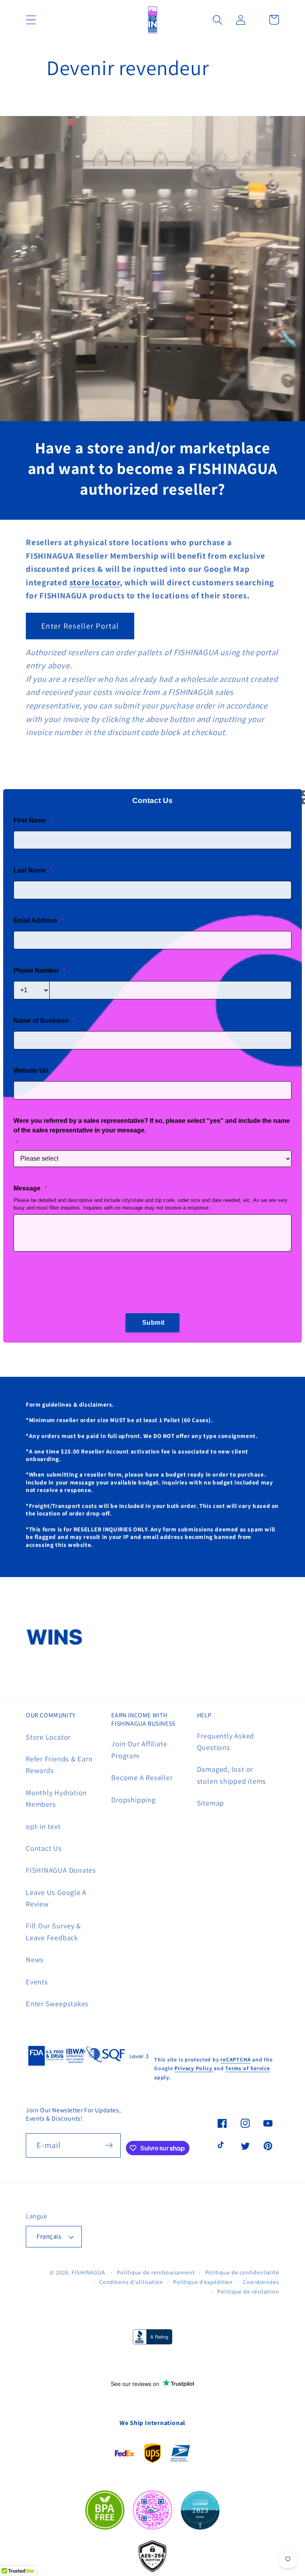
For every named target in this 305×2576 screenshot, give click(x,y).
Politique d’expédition (203, 2282)
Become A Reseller (142, 1777)
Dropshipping (133, 1800)
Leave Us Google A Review (56, 1898)
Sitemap (210, 1803)
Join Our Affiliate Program (139, 1749)
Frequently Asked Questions (226, 1741)
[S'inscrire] (109, 2145)
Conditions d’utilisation (131, 2282)
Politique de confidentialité (242, 2272)
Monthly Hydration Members (56, 1798)
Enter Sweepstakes (57, 2003)
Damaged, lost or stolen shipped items (232, 1775)
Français (49, 2236)
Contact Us (44, 1848)
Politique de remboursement (156, 2272)
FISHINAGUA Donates (61, 1870)
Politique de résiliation (248, 2291)
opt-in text (43, 1826)
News (35, 1959)
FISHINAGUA (88, 2272)
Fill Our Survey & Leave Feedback (53, 1931)
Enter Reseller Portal (80, 626)
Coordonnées (261, 2282)
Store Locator (48, 1737)
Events (37, 1982)
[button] (31, 20)
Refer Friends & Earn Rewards (59, 1764)
